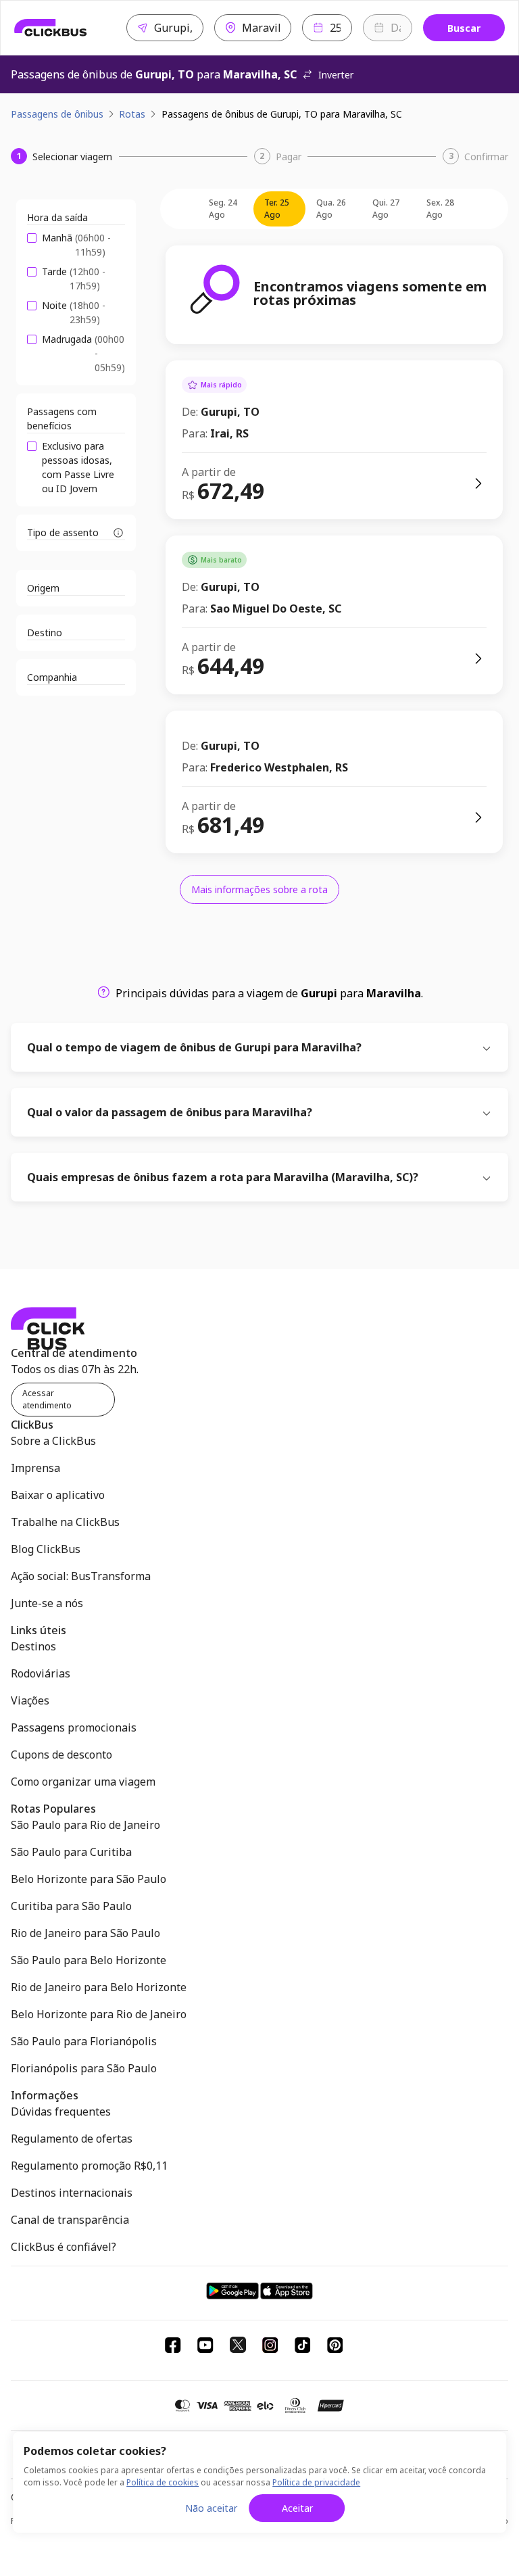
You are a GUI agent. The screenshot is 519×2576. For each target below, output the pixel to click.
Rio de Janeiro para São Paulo (85, 1933)
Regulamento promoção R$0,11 (89, 2166)
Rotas (132, 114)
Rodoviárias (41, 1673)
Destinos (33, 1646)
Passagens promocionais (74, 1727)
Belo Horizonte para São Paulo (89, 1879)
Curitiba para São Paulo (71, 1906)
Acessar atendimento (47, 1399)
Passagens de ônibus (57, 114)
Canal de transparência (70, 2220)
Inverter (336, 75)
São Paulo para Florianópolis (84, 2041)
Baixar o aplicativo (58, 1495)
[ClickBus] (51, 28)
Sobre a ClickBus (53, 1441)
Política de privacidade (316, 2482)
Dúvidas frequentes (61, 2112)
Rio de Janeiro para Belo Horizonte (99, 1987)
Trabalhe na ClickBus (65, 1522)
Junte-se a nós (47, 1603)
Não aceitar (211, 2508)
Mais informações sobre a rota (259, 889)
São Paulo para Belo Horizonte (89, 1960)
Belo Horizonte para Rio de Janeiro (99, 2014)
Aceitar (297, 2508)
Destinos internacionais (72, 2193)
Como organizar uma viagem (83, 1782)
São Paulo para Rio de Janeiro (85, 1825)
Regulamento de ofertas (72, 2139)
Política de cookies (163, 2482)
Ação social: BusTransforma (81, 1576)
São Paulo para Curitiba (71, 1852)
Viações (30, 1700)
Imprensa (35, 1468)
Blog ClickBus (46, 1549)
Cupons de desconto (61, 1755)
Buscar (464, 28)
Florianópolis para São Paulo (84, 2068)
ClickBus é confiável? (64, 2247)
